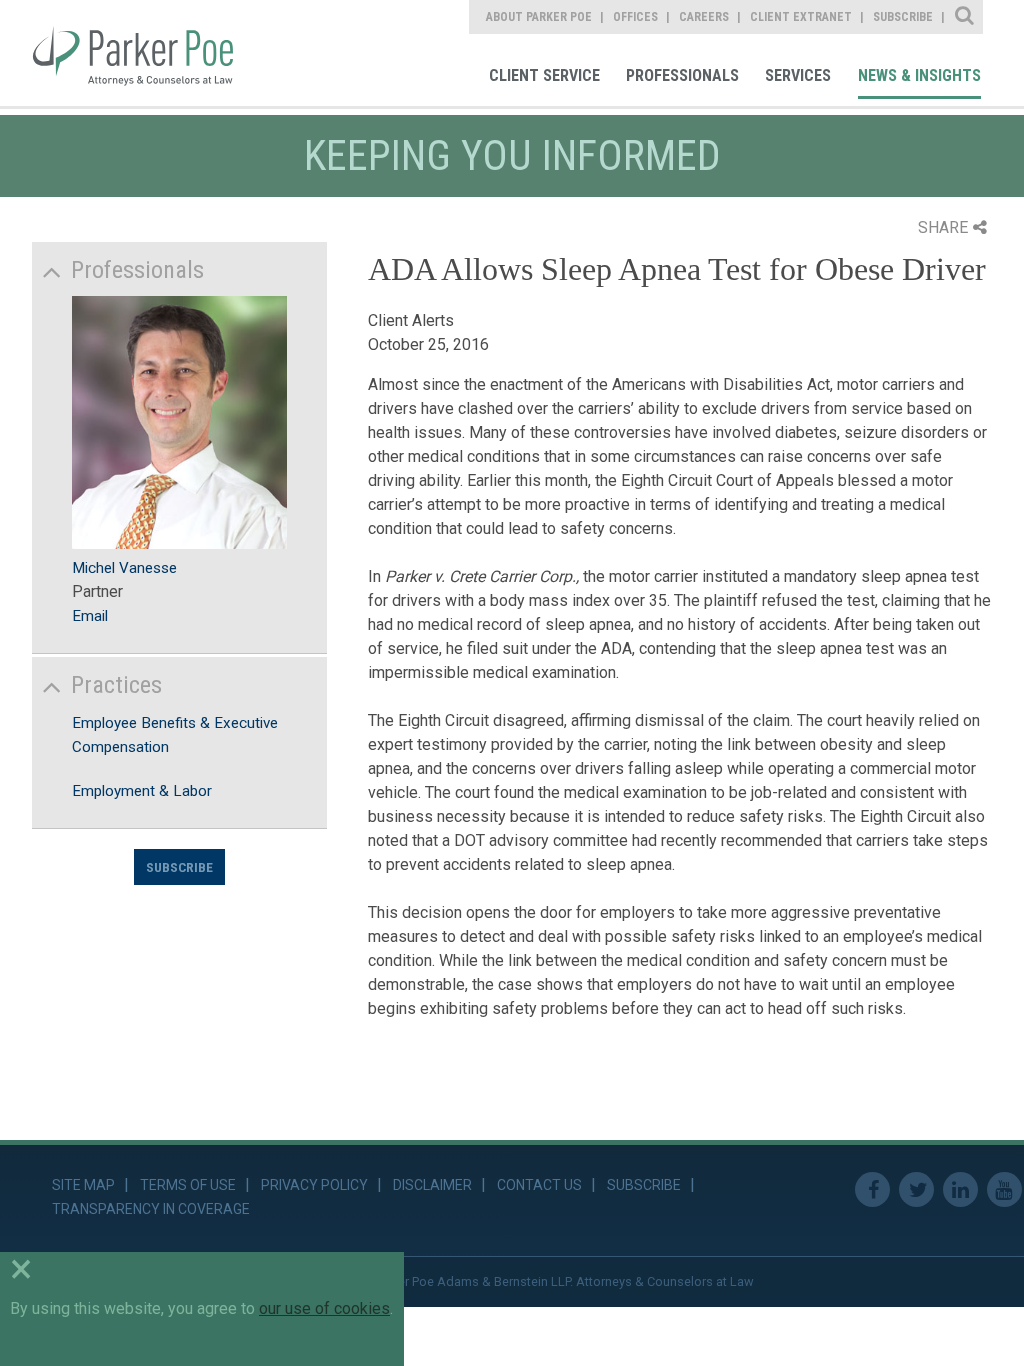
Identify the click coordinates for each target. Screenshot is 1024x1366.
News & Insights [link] (919, 75)
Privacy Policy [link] (314, 1185)
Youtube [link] (1004, 1189)
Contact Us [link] (539, 1185)
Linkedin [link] (960, 1189)
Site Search (965, 17)
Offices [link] (635, 17)
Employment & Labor (142, 791)
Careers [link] (704, 17)
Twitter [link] (916, 1189)
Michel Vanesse (124, 568)
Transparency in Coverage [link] (151, 1209)
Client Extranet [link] (801, 17)
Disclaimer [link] (432, 1185)
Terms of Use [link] (188, 1185)
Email (90, 616)
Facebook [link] (872, 1189)
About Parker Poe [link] (539, 17)
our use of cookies (324, 1308)
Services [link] (798, 75)
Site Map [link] (83, 1185)
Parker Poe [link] (147, 53)
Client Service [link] (544, 75)
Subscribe (179, 867)
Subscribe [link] (903, 17)
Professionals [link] (682, 75)
